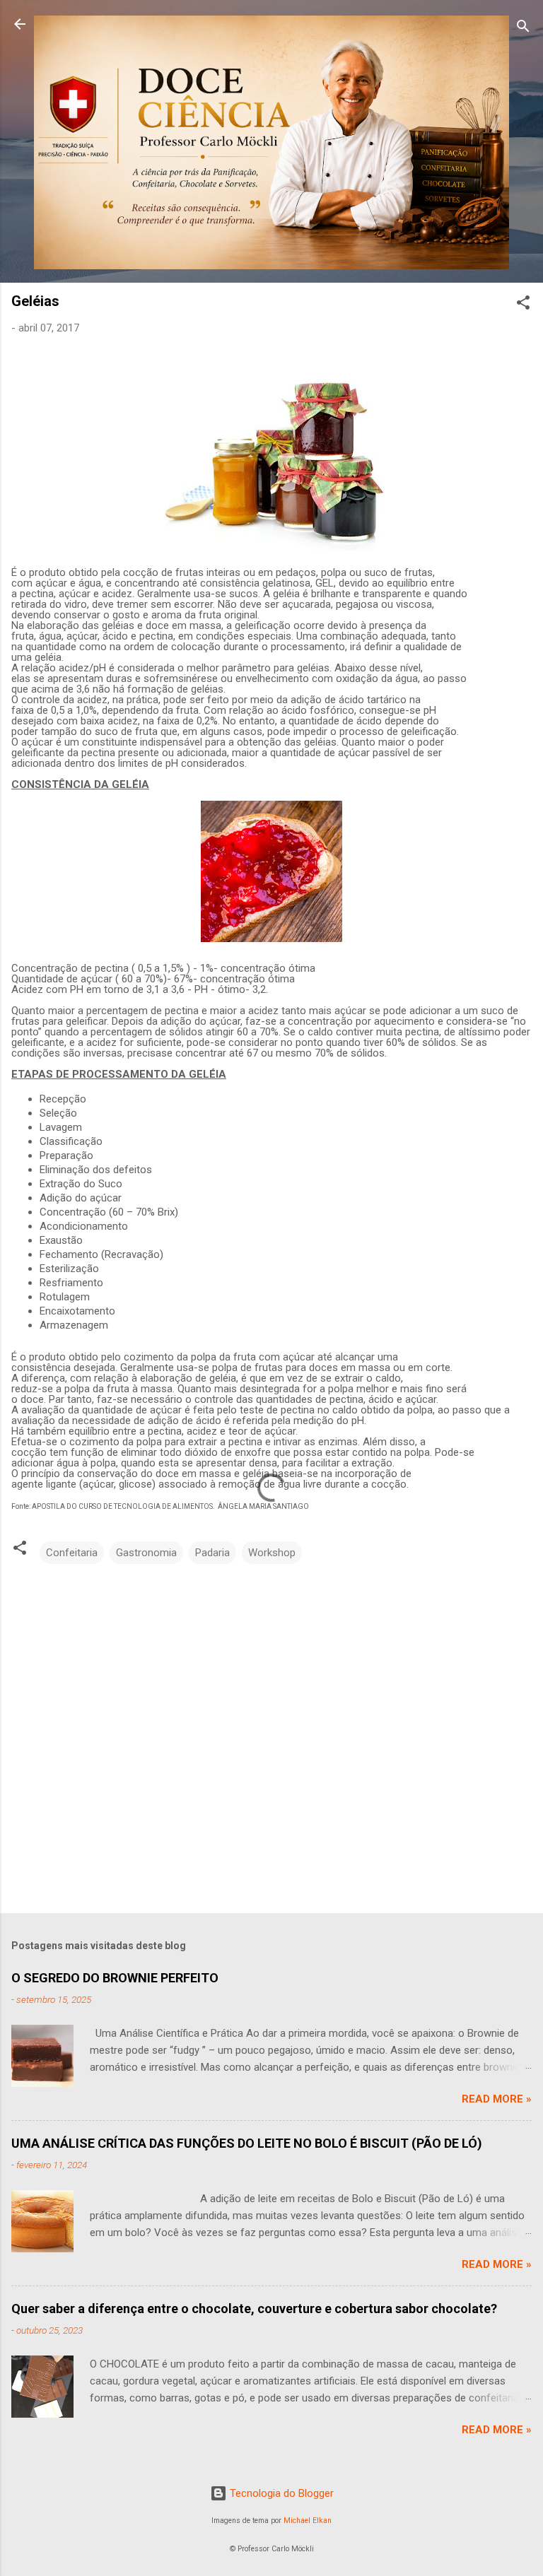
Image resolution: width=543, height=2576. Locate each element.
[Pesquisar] (523, 29)
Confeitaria (72, 1553)
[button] (523, 305)
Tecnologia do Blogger (280, 2493)
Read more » (497, 2099)
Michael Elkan (308, 2521)
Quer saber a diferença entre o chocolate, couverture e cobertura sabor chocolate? (254, 2309)
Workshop (272, 1553)
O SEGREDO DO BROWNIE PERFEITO (115, 1978)
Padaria (212, 1553)
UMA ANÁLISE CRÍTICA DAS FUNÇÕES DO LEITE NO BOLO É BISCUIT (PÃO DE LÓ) (247, 2143)
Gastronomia (146, 1553)
